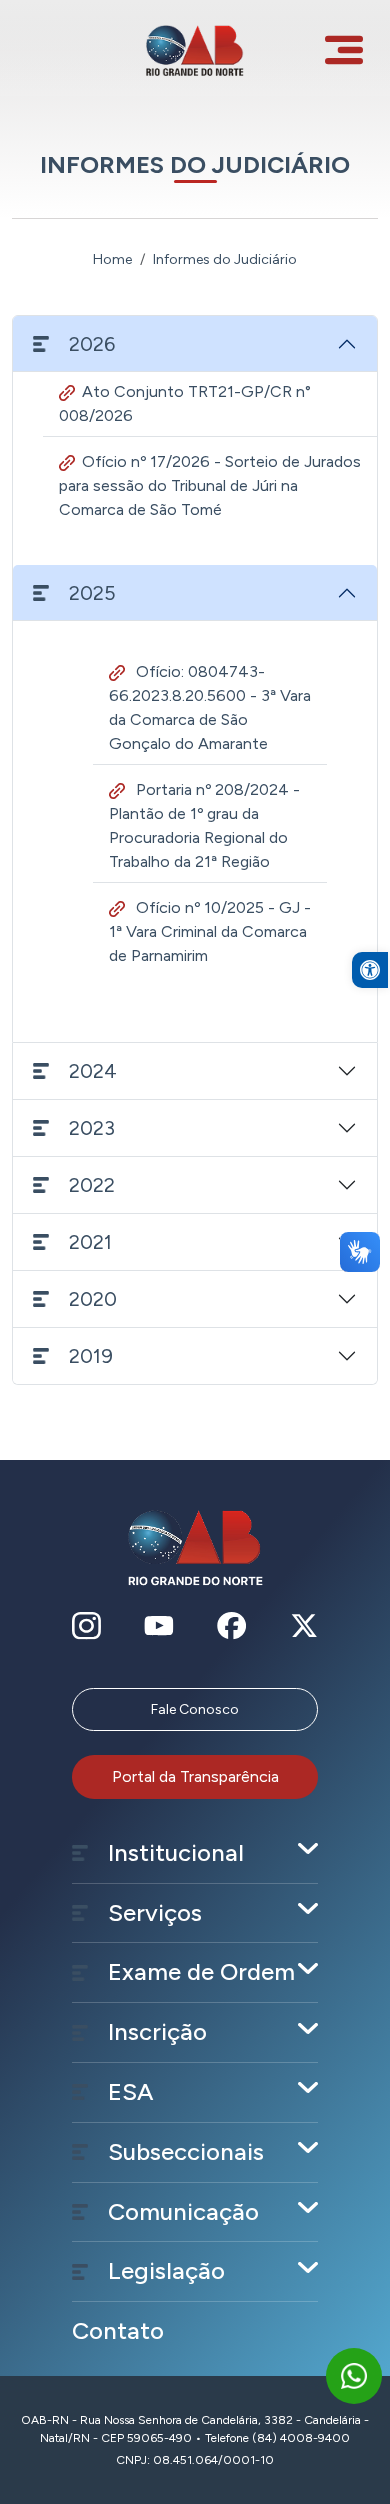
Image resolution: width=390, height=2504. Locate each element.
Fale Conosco (195, 1709)
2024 (93, 1071)
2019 (91, 1356)
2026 (92, 344)
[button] (370, 970)
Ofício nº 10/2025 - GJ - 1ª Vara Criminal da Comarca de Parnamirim (210, 931)
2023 (92, 1128)
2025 (92, 593)
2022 (92, 1185)
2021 (90, 1242)
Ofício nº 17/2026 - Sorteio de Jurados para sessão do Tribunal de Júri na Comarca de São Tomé (210, 485)
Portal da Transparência (195, 1776)
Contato (118, 2330)
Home (112, 259)
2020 (93, 1299)
